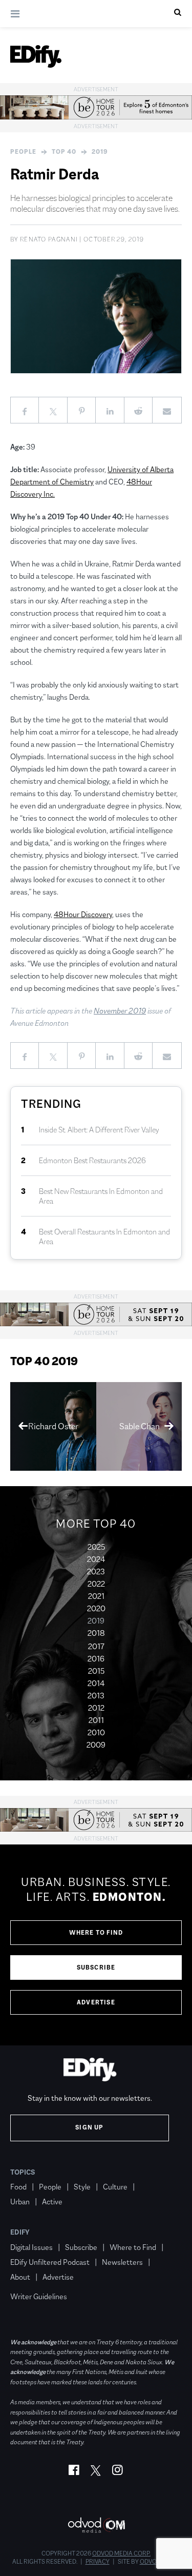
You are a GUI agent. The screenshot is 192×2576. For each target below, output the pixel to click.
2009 (96, 1745)
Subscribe (96, 1968)
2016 (96, 1659)
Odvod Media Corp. (121, 2553)
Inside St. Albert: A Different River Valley (99, 1130)
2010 (96, 1732)
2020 (96, 1608)
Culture (115, 2187)
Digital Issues (31, 2247)
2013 (96, 1696)
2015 (96, 1671)
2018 (96, 1633)
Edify (20, 2232)
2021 (96, 1596)
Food (18, 2187)
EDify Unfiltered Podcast (50, 2262)
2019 (100, 152)
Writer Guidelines (39, 2296)
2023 (96, 1571)
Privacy (98, 2562)
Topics (23, 2172)
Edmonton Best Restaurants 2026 (92, 1160)
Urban (20, 2202)
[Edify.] (36, 56)
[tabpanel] (96, 1945)
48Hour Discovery (83, 914)
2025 (96, 1547)
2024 (96, 1559)
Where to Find (96, 1933)
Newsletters (122, 2262)
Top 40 (64, 152)
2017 (96, 1646)
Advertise (96, 2002)
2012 (96, 1708)
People (23, 152)
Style (82, 2187)
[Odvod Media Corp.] (96, 2525)
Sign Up (89, 2127)
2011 (96, 1720)
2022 (96, 1584)
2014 (96, 1683)
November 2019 (120, 1011)
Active (52, 2202)
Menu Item (29, 2282)
